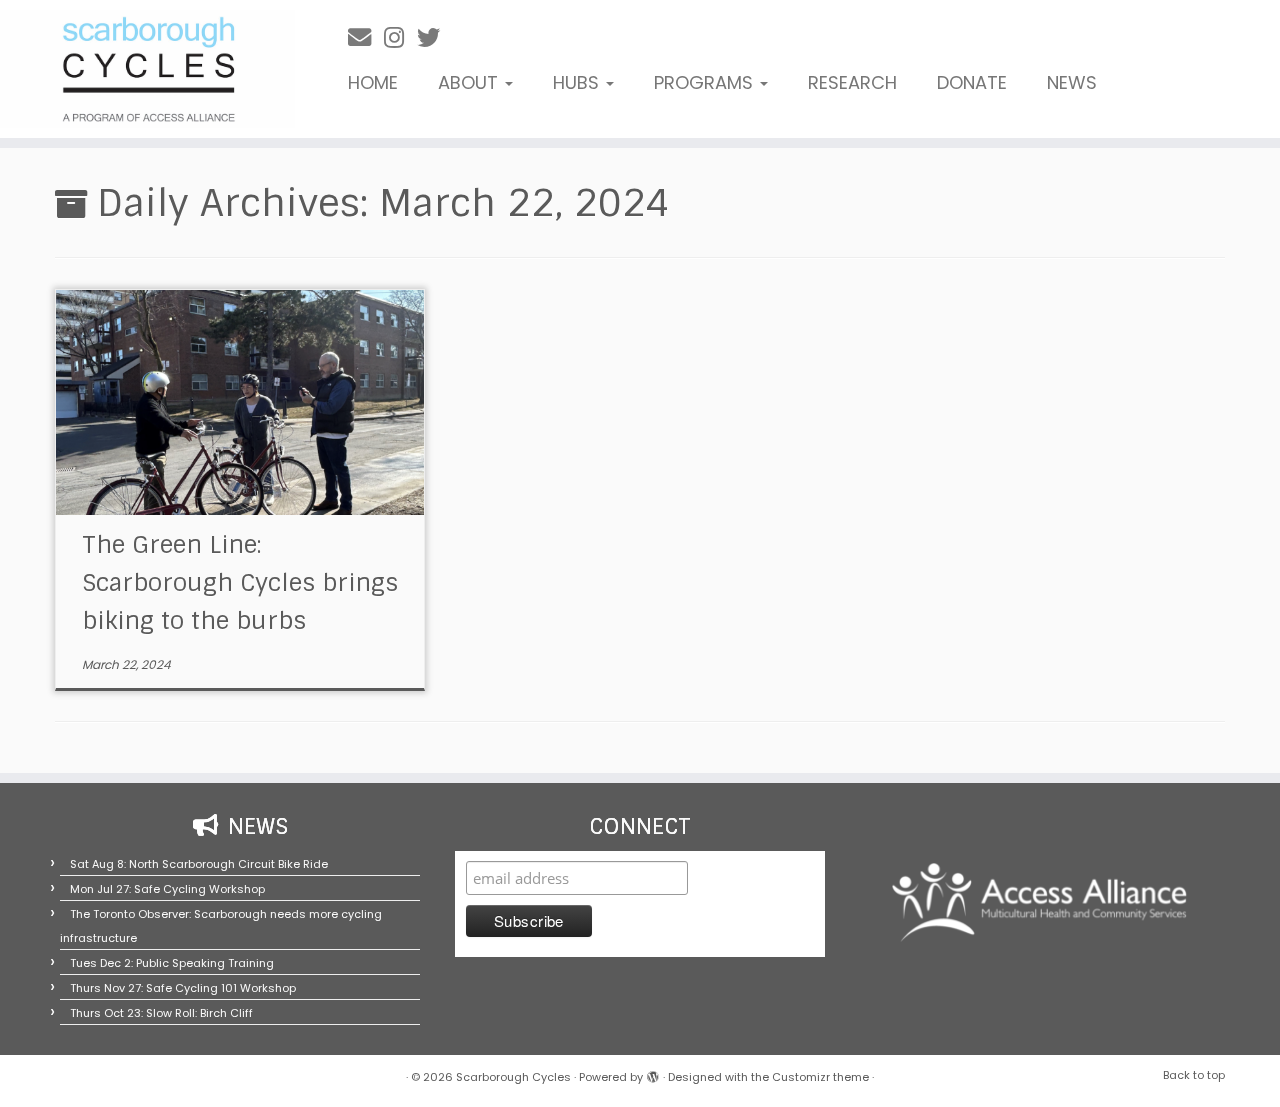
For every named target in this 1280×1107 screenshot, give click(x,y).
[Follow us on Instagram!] (400, 37)
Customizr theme (820, 1077)
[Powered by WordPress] (653, 1073)
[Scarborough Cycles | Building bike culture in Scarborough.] (147, 69)
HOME (373, 82)
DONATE (972, 82)
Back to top (1194, 1075)
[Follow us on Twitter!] (435, 37)
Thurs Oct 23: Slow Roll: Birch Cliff (161, 1013)
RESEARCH (852, 82)
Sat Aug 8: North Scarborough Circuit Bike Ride (199, 864)
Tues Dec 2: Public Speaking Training (172, 963)
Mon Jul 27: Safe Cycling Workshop (167, 889)
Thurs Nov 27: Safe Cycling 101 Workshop (183, 988)
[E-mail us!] (366, 37)
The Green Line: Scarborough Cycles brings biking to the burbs (240, 582)
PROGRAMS (706, 82)
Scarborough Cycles (513, 1077)
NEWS (1072, 82)
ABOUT (470, 82)
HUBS (578, 82)
